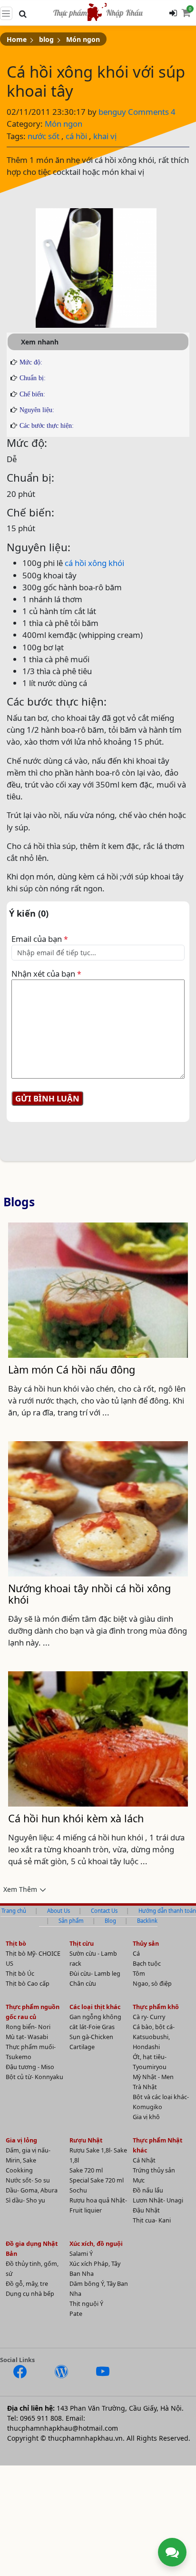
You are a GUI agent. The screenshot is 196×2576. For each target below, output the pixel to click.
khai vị (105, 136)
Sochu (78, 2190)
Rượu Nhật (86, 2140)
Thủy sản (146, 1944)
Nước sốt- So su (28, 2180)
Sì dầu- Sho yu (25, 2200)
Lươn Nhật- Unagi (158, 2200)
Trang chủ (14, 1911)
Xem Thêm (20, 1889)
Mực (139, 2180)
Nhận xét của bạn (46, 974)
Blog (110, 1921)
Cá (136, 1954)
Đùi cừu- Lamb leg (95, 1974)
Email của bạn (40, 939)
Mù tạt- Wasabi (27, 2037)
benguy (113, 112)
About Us (59, 1911)
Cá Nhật (144, 2160)
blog (46, 39)
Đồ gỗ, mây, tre (27, 2284)
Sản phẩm (71, 1921)
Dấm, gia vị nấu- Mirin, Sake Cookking (28, 2160)
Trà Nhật (145, 2087)
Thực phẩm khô (156, 2007)
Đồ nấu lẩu (148, 2190)
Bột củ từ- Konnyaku (34, 2077)
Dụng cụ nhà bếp (30, 2294)
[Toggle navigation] (6, 13)
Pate (76, 2314)
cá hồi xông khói (94, 563)
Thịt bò (16, 1944)
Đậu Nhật (146, 2210)
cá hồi (76, 136)
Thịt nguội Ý (86, 2304)
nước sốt (44, 136)
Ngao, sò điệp (152, 1984)
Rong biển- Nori (28, 2027)
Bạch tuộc (147, 1964)
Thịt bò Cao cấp (28, 1984)
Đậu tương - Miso (30, 2067)
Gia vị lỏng (21, 2140)
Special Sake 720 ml (97, 2180)
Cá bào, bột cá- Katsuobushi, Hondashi (154, 2037)
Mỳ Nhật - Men (153, 2077)
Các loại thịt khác (95, 2007)
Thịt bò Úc (20, 1974)
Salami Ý (81, 2254)
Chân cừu (83, 1984)
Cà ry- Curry (149, 2017)
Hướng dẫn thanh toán (167, 1911)
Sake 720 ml (86, 2170)
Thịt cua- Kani (152, 2220)
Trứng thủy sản (154, 2170)
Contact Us (104, 1911)
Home (17, 39)
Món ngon (83, 39)
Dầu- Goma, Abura (32, 2190)
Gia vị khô (146, 2117)
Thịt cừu (82, 1944)
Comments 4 (152, 112)
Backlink (147, 1921)
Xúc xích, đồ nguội (96, 2244)
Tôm (139, 1974)
